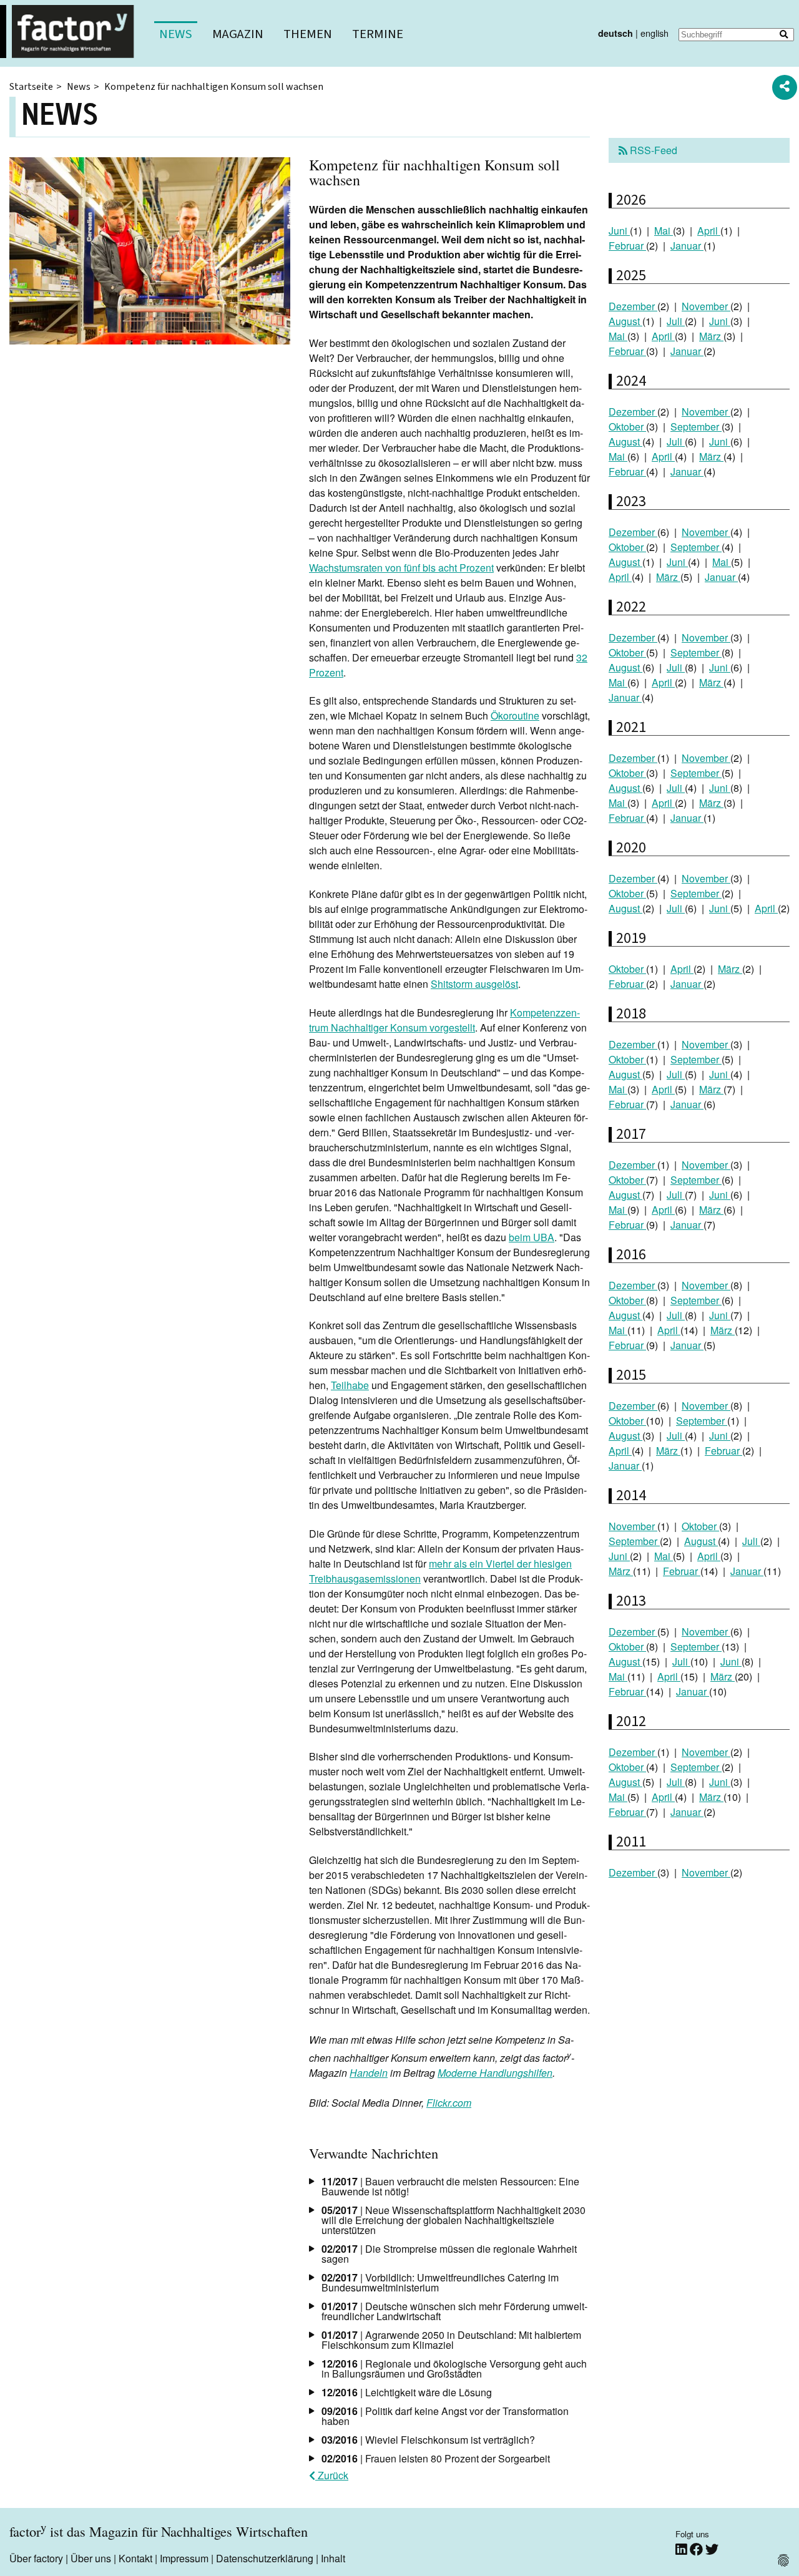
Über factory (36, 2558)
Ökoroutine (515, 715)
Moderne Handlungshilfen (495, 2073)
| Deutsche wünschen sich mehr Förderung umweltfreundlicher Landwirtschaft (454, 2311)
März (711, 336)
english (654, 33)
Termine (378, 34)
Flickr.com (449, 2103)
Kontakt (135, 2558)
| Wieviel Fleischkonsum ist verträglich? (428, 2440)
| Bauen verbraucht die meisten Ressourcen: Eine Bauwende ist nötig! (450, 2186)
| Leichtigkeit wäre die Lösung (407, 2392)
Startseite (31, 87)
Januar (687, 246)
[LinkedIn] (683, 2549)
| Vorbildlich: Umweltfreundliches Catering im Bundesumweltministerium (440, 2282)
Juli (676, 321)
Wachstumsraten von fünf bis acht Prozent (401, 568)
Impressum (184, 2558)
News (176, 34)
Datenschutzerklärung (265, 2558)
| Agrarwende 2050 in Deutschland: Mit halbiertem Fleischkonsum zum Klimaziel (451, 2340)
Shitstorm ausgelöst (474, 984)
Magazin (238, 34)
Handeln (369, 2073)
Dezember (633, 306)
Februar (627, 246)
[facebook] (698, 2549)
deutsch (615, 33)
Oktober (627, 427)
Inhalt (333, 2558)
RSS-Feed (652, 150)
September (696, 427)
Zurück (332, 2475)
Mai (664, 231)
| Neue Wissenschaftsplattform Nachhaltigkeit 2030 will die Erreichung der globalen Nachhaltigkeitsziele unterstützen (453, 2220)
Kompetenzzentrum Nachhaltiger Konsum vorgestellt (444, 1020)
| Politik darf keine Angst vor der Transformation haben (445, 2416)
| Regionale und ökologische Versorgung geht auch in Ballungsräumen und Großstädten (454, 2369)
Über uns (91, 2558)
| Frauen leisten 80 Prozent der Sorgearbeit (436, 2458)
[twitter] (712, 2549)
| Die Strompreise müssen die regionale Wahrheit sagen (449, 2254)
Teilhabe (350, 1385)
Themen (308, 34)
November (706, 306)
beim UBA (532, 1237)
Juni (619, 231)
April (709, 231)
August (625, 321)
